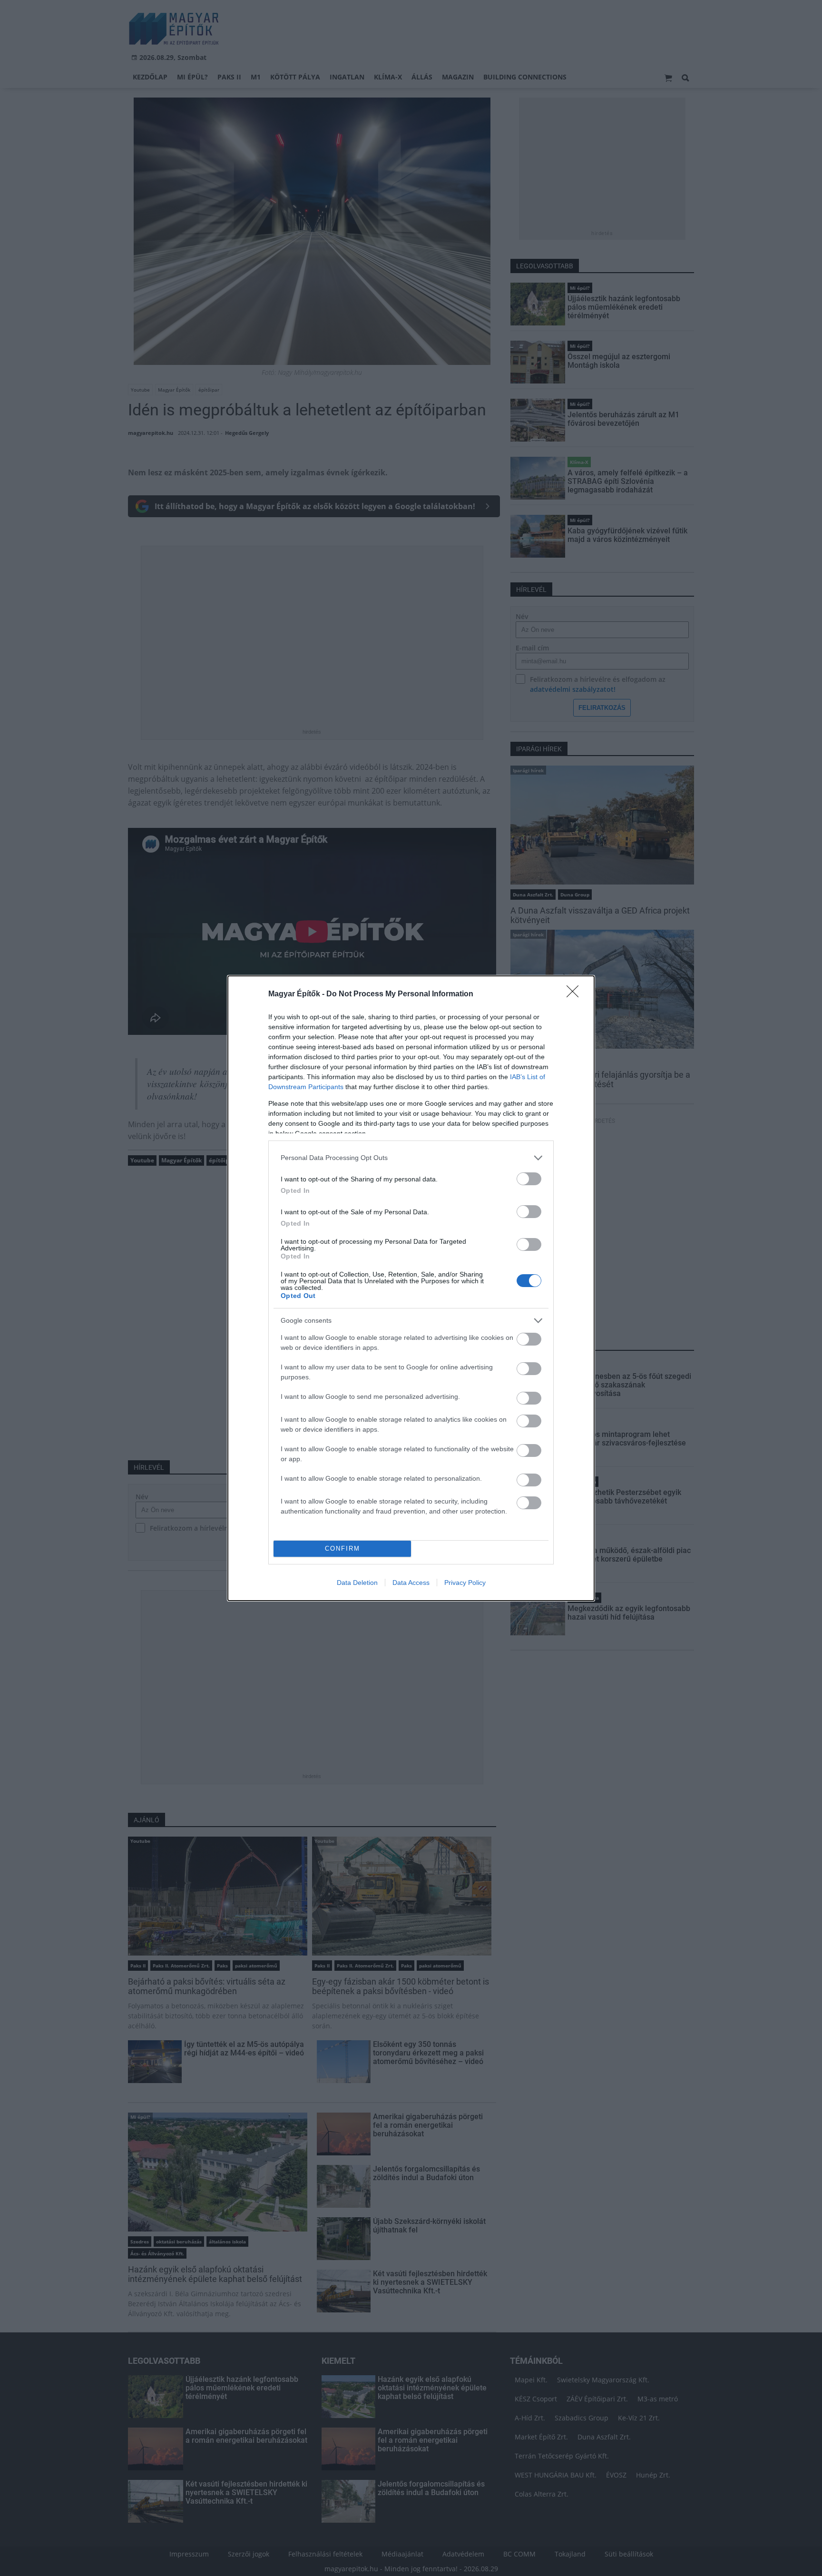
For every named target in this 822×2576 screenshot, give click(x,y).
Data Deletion (357, 1583)
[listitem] (411, 1158)
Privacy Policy (465, 1583)
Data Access (411, 1583)
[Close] (576, 994)
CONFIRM (342, 1549)
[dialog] (411, 1288)
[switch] (529, 1179)
